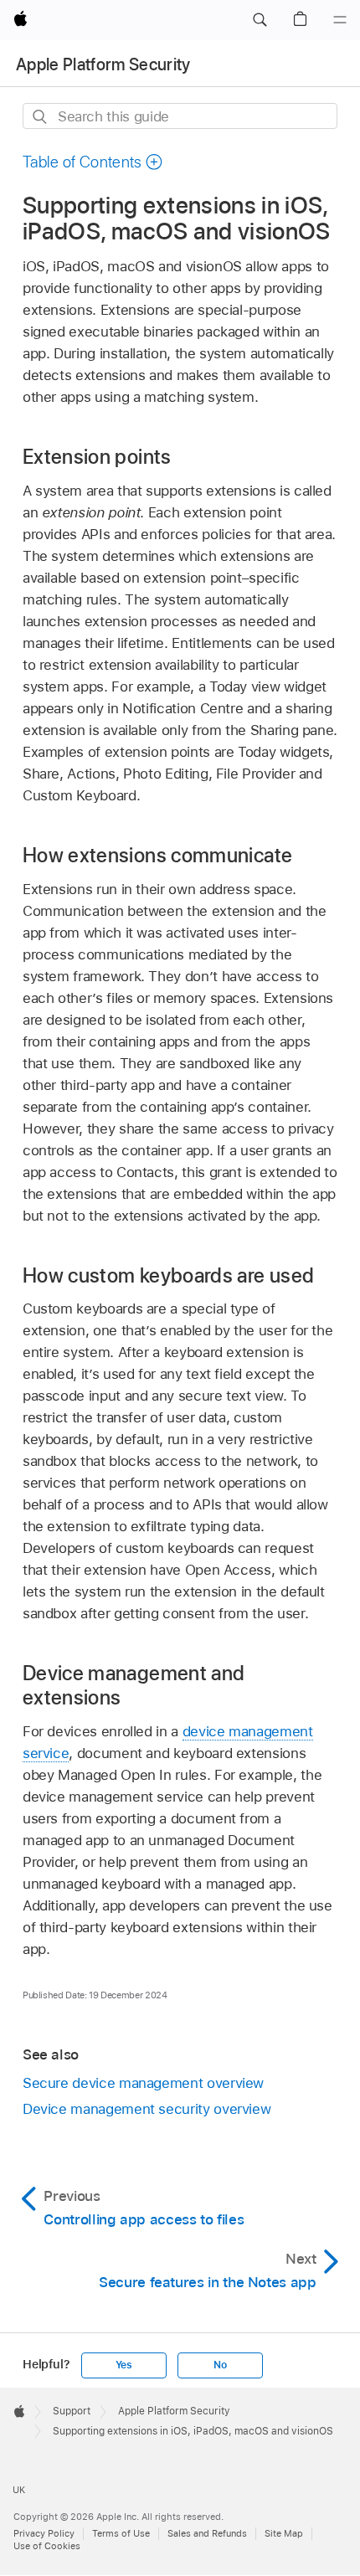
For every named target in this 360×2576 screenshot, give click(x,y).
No (220, 2365)
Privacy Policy (44, 2533)
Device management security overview (147, 2109)
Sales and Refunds (207, 2533)
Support (72, 2411)
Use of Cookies (47, 2546)
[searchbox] (180, 116)
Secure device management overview (143, 2083)
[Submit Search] (41, 117)
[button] (260, 20)
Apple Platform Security (103, 64)
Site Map (284, 2533)
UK (19, 2490)
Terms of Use (121, 2533)
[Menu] (340, 20)
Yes (124, 2365)
